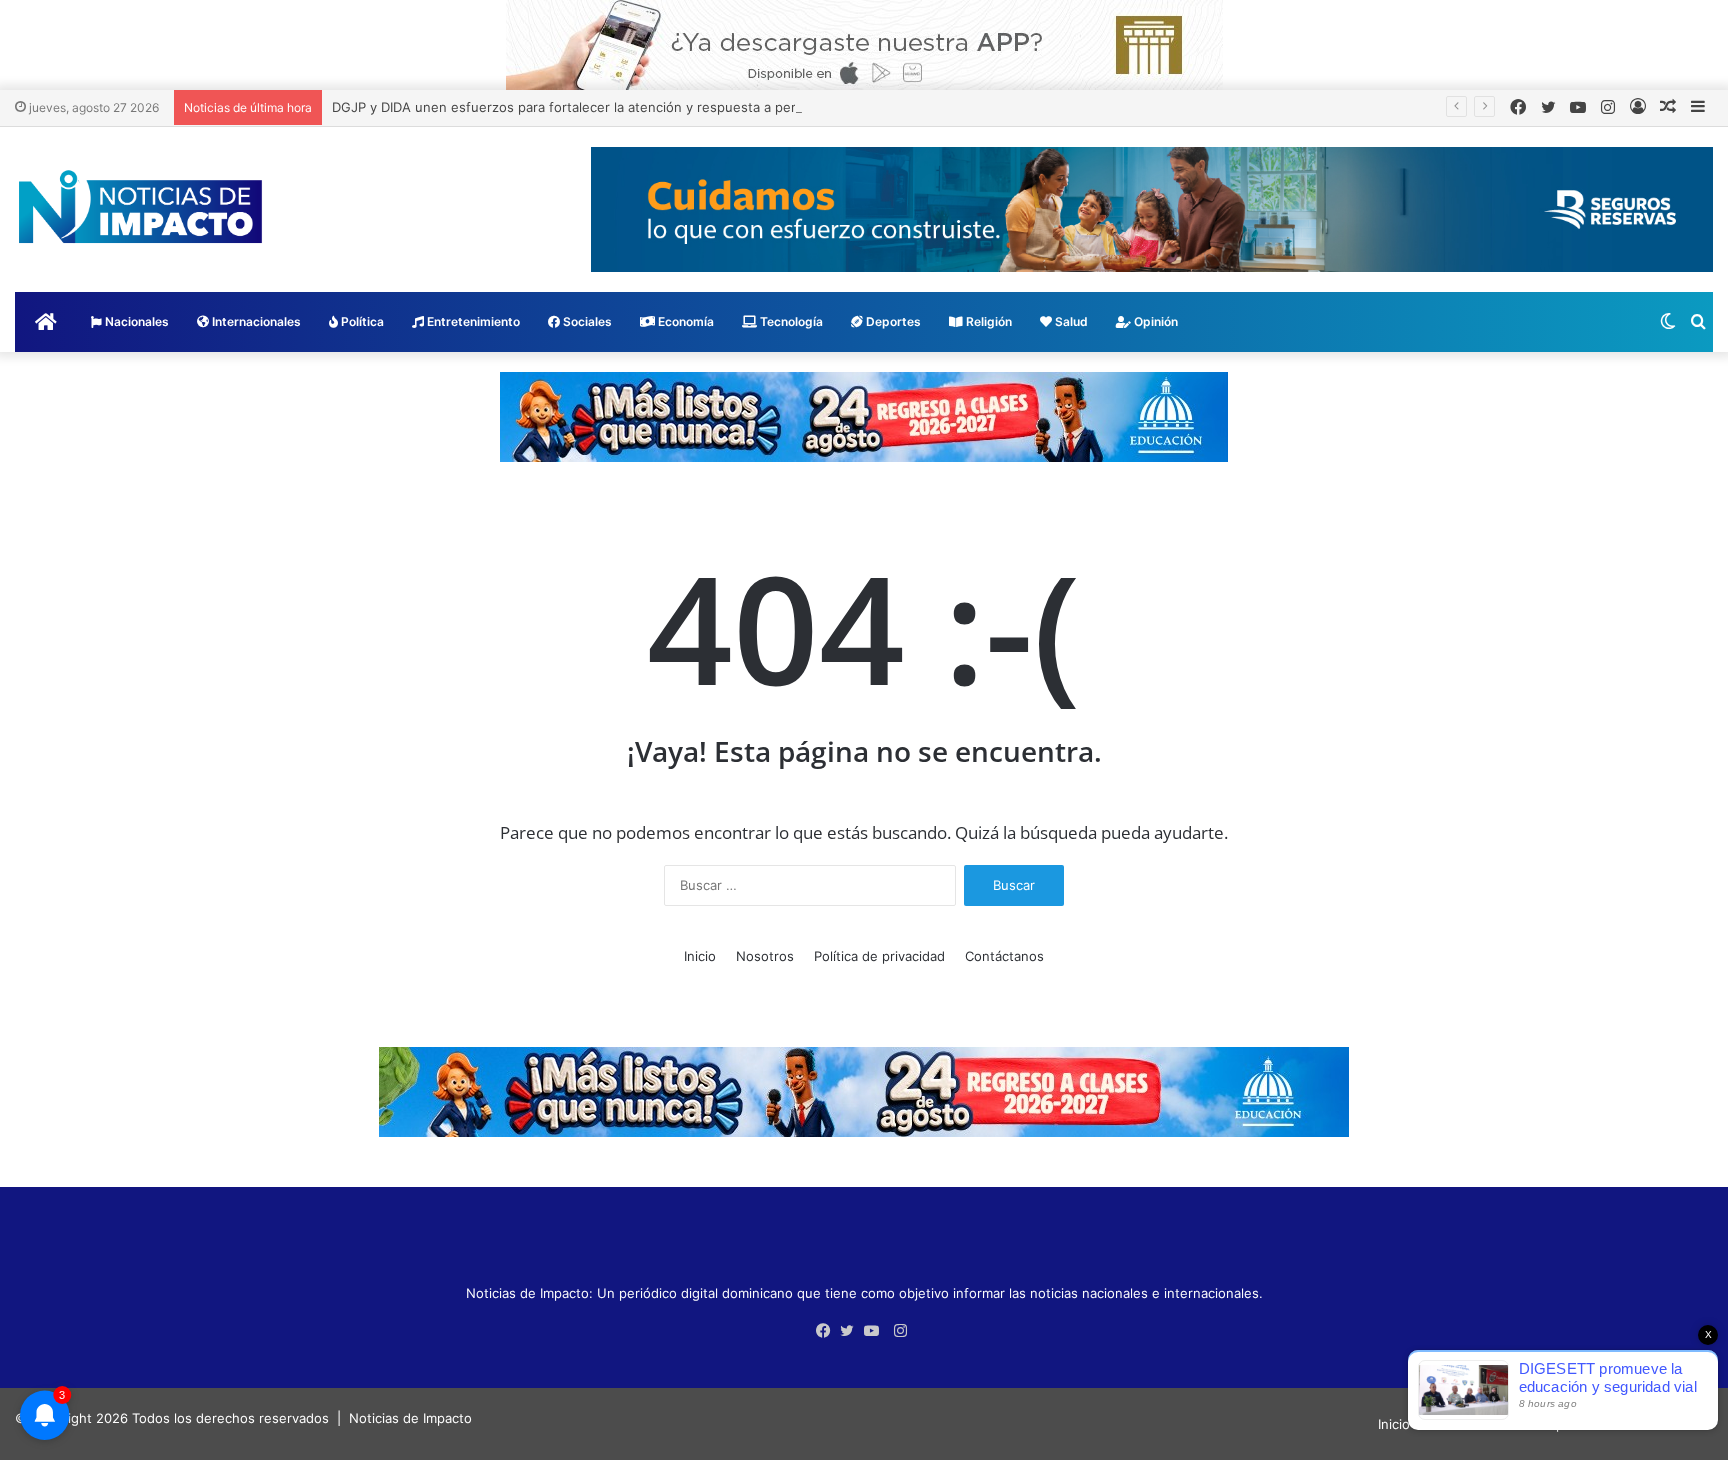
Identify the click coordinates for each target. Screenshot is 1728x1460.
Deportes (892, 321)
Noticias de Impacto (410, 1418)
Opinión (1154, 321)
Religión (987, 321)
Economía (684, 321)
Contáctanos (1004, 956)
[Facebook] (828, 1331)
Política (361, 321)
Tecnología (790, 321)
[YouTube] (876, 1331)
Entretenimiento (472, 321)
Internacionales (255, 321)
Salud (1070, 321)
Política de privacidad (879, 956)
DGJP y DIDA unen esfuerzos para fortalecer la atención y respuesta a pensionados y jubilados (628, 107)
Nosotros (765, 956)
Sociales (586, 321)
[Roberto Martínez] (864, 44)
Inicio (700, 956)
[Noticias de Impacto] (140, 207)
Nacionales (135, 321)
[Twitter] (852, 1331)
